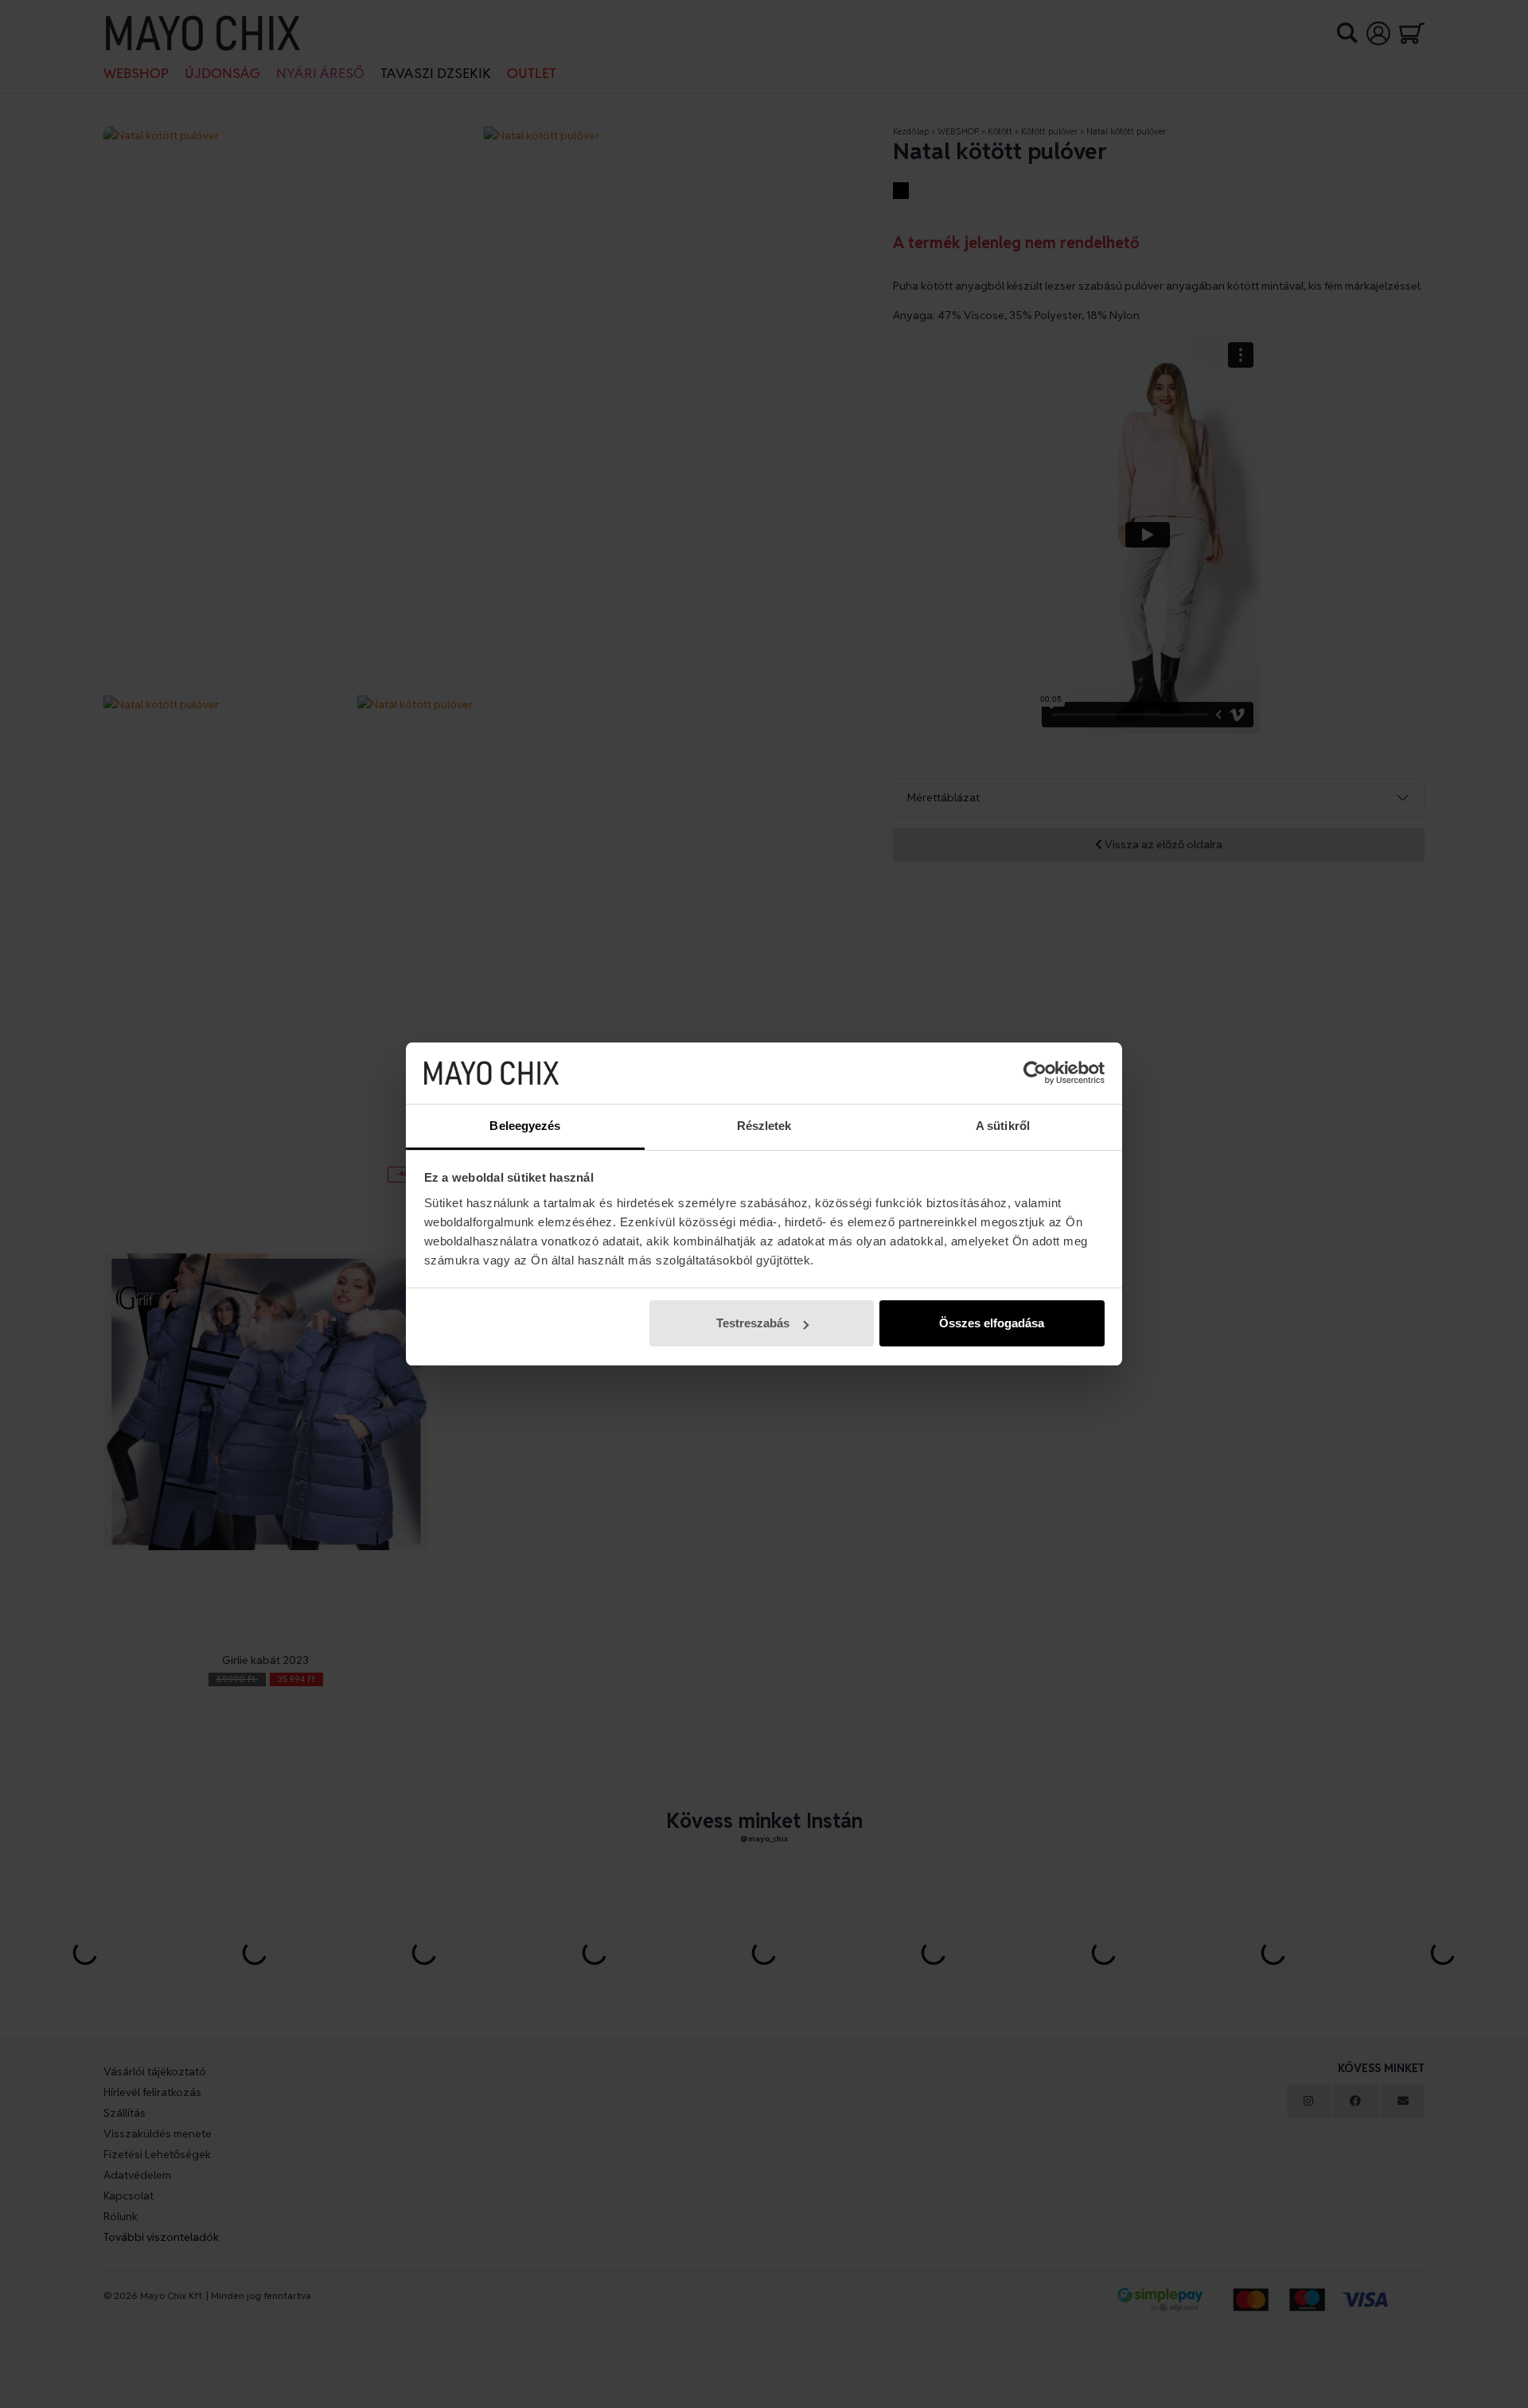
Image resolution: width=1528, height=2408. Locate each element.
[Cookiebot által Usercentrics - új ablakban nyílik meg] (1035, 1073)
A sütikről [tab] (1003, 1126)
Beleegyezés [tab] (525, 1126)
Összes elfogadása (992, 1323)
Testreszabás (753, 1323)
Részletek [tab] (764, 1126)
